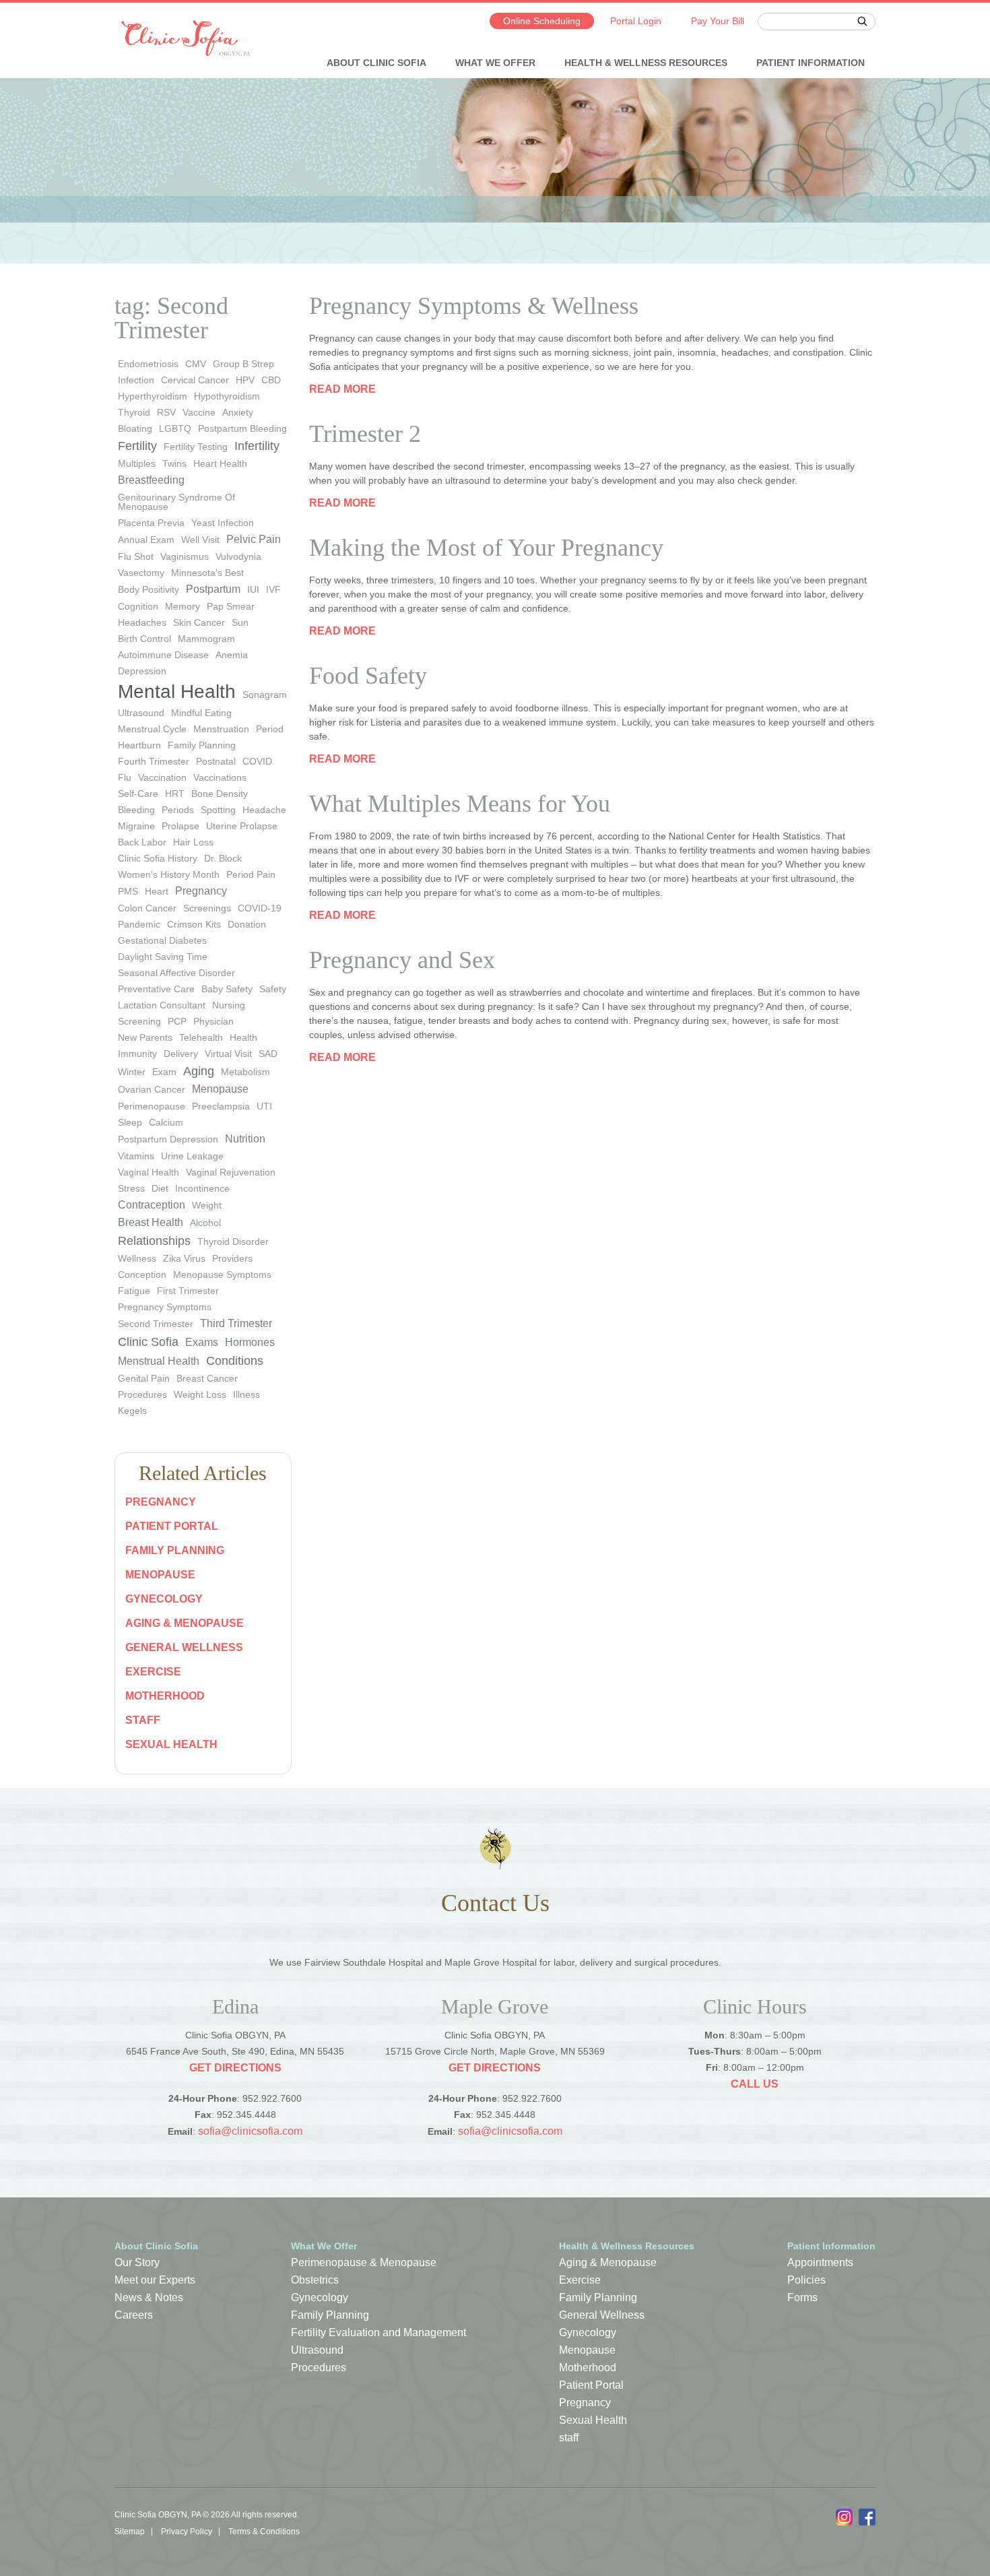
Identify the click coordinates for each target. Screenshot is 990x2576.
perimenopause (152, 1106)
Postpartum (213, 589)
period (270, 729)
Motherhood (165, 1696)
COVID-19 (260, 908)
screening (139, 1021)
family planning (202, 745)
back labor (142, 842)
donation (247, 924)
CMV (196, 364)
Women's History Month (169, 874)
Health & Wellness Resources (646, 63)
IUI (253, 589)
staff (143, 1720)
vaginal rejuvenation (231, 1172)
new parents (145, 1037)
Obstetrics (315, 2280)
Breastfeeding (151, 480)
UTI (264, 1106)
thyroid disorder (233, 1242)
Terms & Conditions (264, 2532)
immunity (137, 1054)
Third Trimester (236, 1323)
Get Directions (235, 2068)
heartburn (139, 745)
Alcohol (205, 1223)
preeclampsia (221, 1106)
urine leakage (192, 1156)
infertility (257, 446)
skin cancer (199, 622)
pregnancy (201, 891)
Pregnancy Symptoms (165, 1307)
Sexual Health (171, 1744)
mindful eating (201, 713)
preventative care (156, 989)
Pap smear (231, 606)
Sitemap (130, 2532)
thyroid (134, 412)
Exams (202, 1342)
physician (213, 1021)
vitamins (136, 1156)
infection (136, 380)
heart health (220, 463)
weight (207, 1205)
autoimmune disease (163, 655)
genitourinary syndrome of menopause (176, 502)
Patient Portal (172, 1526)
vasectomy (141, 573)
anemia (232, 655)
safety (273, 989)
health (243, 1037)
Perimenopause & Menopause (364, 2262)
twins (174, 463)
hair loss (193, 842)
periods (178, 810)
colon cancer (147, 908)
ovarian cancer (152, 1089)
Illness (246, 1394)
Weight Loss (200, 1394)
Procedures (142, 1394)
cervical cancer (195, 380)
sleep (130, 1122)
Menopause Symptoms (222, 1275)
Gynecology (164, 1599)
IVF (273, 589)
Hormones (250, 1342)
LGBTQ (175, 428)
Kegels (132, 1411)
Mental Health (177, 691)
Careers (134, 2315)
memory (183, 606)
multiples (137, 463)
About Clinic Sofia (376, 63)
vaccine (199, 412)
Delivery (181, 1054)
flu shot (136, 556)
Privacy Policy (187, 2532)
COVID (257, 761)
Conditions (235, 1361)
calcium (166, 1122)
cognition (138, 606)
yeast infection (223, 523)
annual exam (146, 540)
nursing (229, 1005)
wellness (137, 1258)
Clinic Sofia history (158, 858)
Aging (199, 1071)
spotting (218, 810)
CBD (271, 380)
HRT (175, 794)
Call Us (755, 2084)
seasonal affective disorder (176, 973)
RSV (166, 412)
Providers (232, 1258)
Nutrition (245, 1139)
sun (240, 622)
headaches (142, 622)
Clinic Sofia (148, 1342)
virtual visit (228, 1054)
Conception (142, 1275)
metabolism (245, 1072)
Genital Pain (144, 1378)
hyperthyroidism (153, 396)
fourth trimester (154, 761)
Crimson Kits (194, 924)
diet (160, 1188)
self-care (138, 794)
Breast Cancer (207, 1378)
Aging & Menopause (185, 1623)
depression (142, 671)
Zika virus (184, 1258)
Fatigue (134, 1291)
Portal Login (636, 21)
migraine (136, 826)
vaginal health (148, 1172)
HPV (245, 380)
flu (125, 777)
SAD (268, 1054)
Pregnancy (161, 1502)
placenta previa (151, 523)
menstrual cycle (152, 729)
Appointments (820, 2262)
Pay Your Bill (718, 21)
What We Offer (495, 63)
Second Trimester (156, 1324)
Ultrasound (317, 2350)
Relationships (154, 1241)
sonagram (265, 695)
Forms (802, 2297)
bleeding (136, 810)
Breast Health (151, 1222)
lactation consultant (162, 1005)
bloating (135, 428)
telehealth (201, 1037)
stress (131, 1188)
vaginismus (185, 556)
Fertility (137, 446)
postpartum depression (168, 1139)
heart (157, 891)
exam (164, 1072)
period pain (251, 874)
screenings (207, 908)
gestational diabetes (162, 940)
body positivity (148, 589)
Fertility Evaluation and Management (378, 2332)
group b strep (243, 364)
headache (264, 810)
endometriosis (148, 364)
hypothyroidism (227, 396)
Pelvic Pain (254, 539)
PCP (177, 1021)
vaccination (162, 777)
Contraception (152, 1205)
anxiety (238, 412)
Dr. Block (223, 858)
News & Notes (149, 2297)
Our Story (137, 2262)
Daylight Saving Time (163, 957)
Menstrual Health (159, 1361)
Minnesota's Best (207, 573)
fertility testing (196, 447)
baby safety (227, 989)
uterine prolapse (242, 826)
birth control (144, 639)
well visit (200, 540)
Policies (806, 2280)
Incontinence (202, 1188)
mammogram (206, 639)
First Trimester (188, 1291)
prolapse (180, 826)
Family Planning (175, 1550)
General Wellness (184, 1647)
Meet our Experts (155, 2280)
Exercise (153, 1672)
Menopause (220, 1089)
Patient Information (811, 63)
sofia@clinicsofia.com (250, 2131)
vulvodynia (238, 556)
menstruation (221, 729)
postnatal (216, 761)
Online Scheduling (542, 21)
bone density (220, 794)
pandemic (139, 924)
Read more (342, 389)
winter (132, 1072)
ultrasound (141, 713)
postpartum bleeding (242, 428)
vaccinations (220, 777)
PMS (128, 891)
